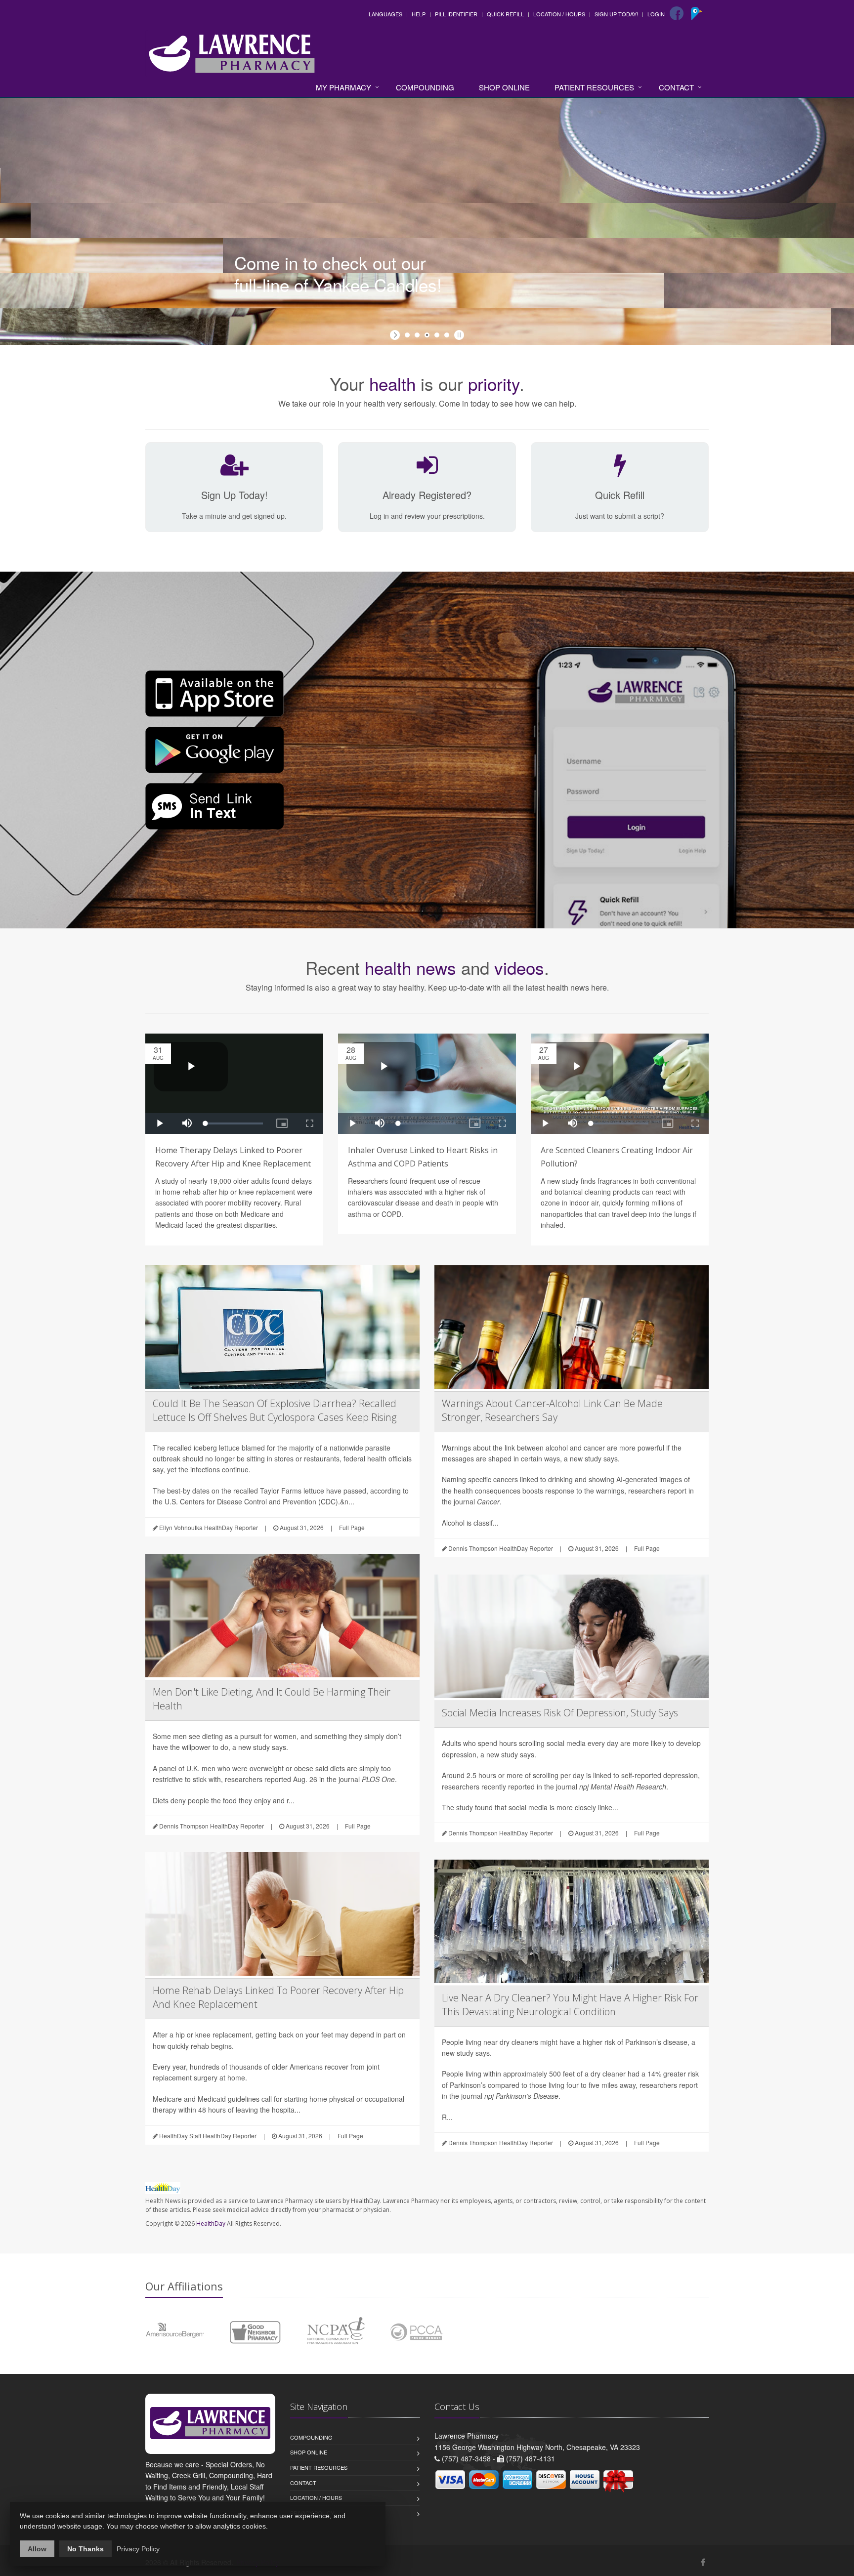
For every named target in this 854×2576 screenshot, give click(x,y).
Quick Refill (505, 14)
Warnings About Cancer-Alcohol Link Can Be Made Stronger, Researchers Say (552, 1410)
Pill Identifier (456, 14)
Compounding (425, 87)
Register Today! (287, 220)
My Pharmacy (343, 87)
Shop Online (504, 87)
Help (419, 14)
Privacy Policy (138, 2549)
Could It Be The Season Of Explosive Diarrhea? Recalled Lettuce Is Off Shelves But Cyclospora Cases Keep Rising (275, 1410)
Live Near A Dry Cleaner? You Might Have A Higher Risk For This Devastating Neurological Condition (570, 2005)
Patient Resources (594, 87)
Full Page (352, 1527)
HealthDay (211, 2223)
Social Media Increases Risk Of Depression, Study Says (560, 1713)
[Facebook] (677, 13)
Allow (37, 2549)
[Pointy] (698, 17)
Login (656, 14)
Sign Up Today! (616, 14)
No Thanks (85, 2549)
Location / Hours (559, 14)
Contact (676, 87)
